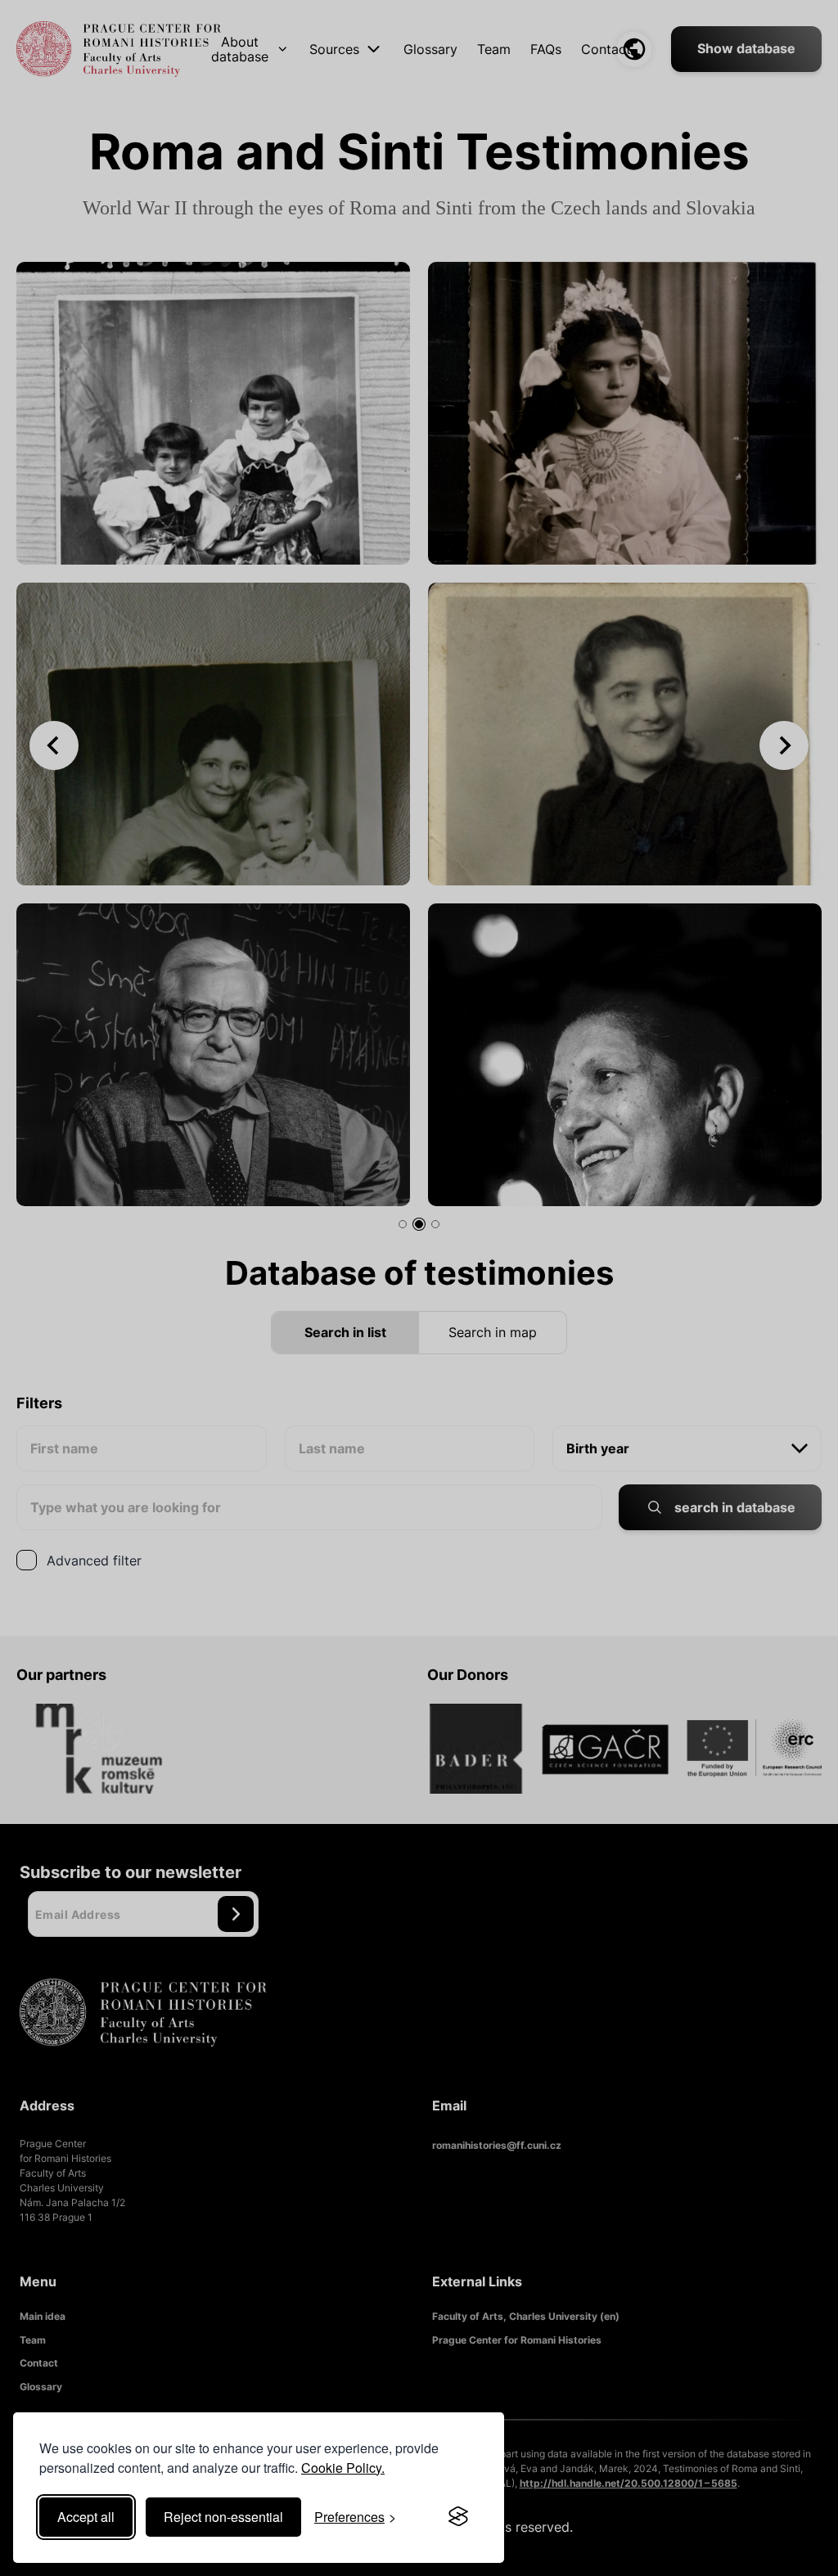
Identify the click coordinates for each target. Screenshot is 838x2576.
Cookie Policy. (343, 2468)
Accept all (86, 2517)
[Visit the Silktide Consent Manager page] (458, 2517)
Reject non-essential (223, 2517)
